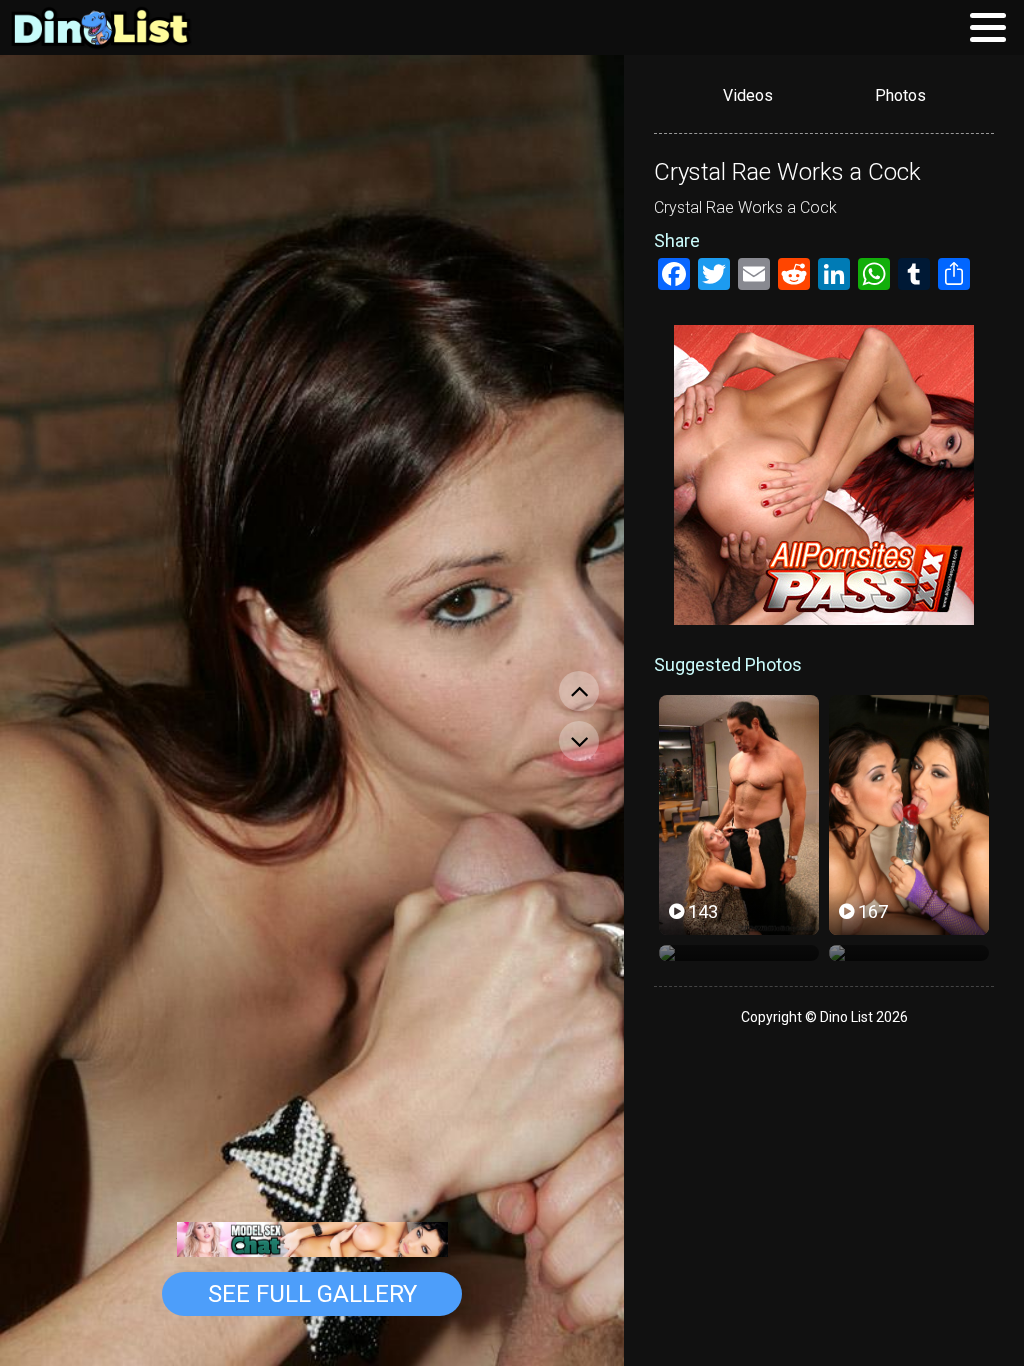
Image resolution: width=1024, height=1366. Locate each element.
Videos (748, 95)
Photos (900, 95)
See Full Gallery (312, 1294)
